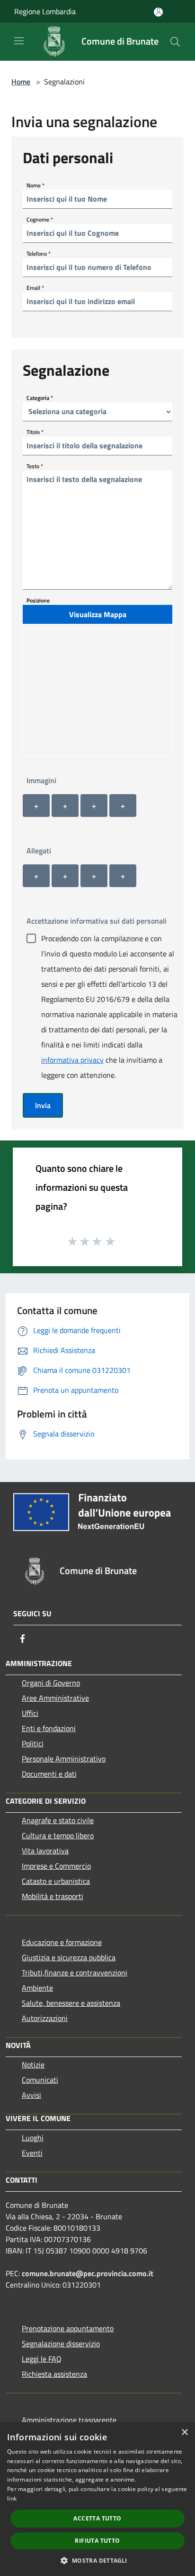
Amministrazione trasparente (69, 2420)
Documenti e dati (49, 1774)
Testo (35, 466)
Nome (35, 185)
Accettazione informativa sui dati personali (97, 921)
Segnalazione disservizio (61, 2344)
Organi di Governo (51, 1683)
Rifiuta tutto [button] (97, 2541)
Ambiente (37, 1988)
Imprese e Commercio (56, 1866)
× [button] (184, 2432)
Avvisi (31, 2095)
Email (35, 287)
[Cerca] (175, 42)
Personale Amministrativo (64, 1759)
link (12, 2498)
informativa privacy (72, 1060)
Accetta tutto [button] (97, 2518)
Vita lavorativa (45, 1851)
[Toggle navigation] (19, 41)
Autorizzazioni (45, 2018)
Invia (43, 1105)
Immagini (41, 780)
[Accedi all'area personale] (158, 12)
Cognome (40, 219)
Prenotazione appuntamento (68, 2328)
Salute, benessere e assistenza (71, 2003)
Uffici (30, 1713)
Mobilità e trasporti (53, 1896)
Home (21, 82)
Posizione (38, 600)
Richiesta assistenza (54, 2374)
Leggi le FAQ (42, 2359)
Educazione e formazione (62, 1942)
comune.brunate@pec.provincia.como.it (88, 2273)
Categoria (40, 397)
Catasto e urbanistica (56, 1881)
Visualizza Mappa (98, 614)
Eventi (32, 2153)
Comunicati (40, 2080)
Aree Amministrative (55, 1698)
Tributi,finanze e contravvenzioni (75, 1973)
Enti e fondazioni (49, 1728)
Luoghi (33, 2138)
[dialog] (97, 2499)
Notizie (33, 2065)
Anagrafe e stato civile (58, 1820)
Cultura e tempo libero (58, 1835)
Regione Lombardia (45, 11)
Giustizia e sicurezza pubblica (69, 1957)
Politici (33, 1743)
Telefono (39, 253)
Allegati (39, 851)
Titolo (35, 431)
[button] (97, 2560)
